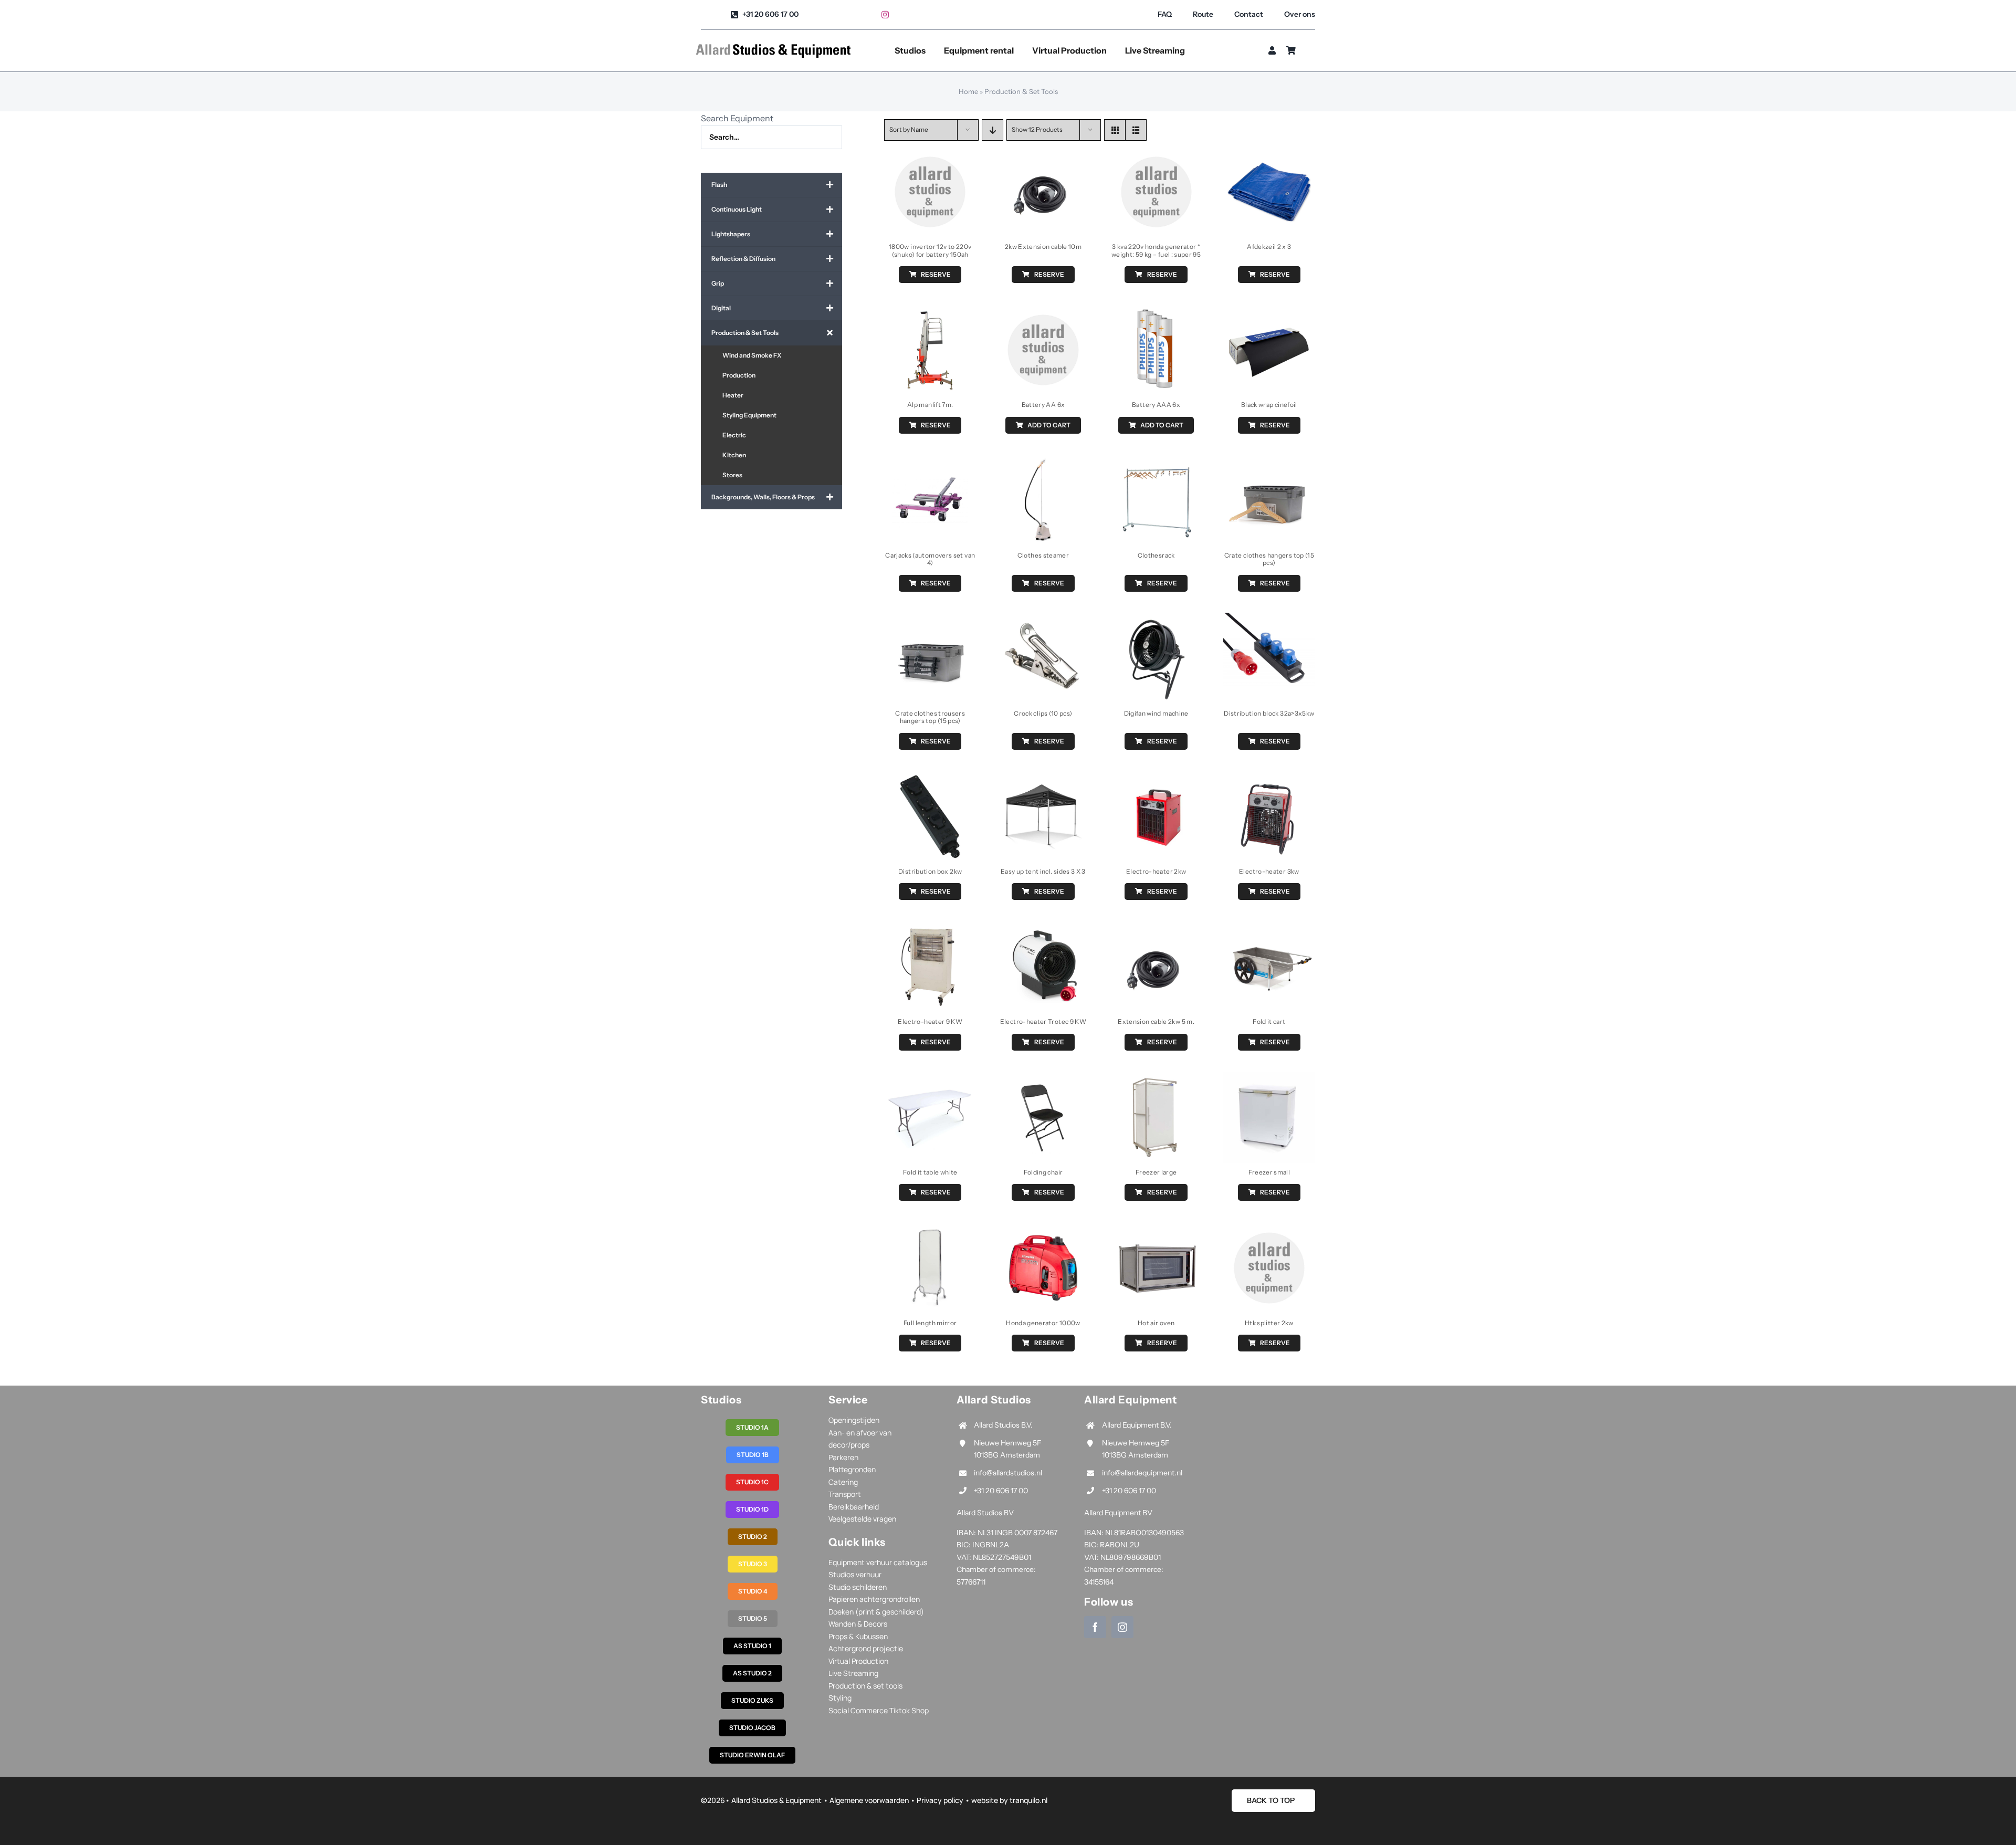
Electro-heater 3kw (1269, 871)
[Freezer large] (1156, 1078)
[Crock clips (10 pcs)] (1043, 620)
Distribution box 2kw (930, 871)
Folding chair (1043, 1172)
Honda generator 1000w (1043, 1323)
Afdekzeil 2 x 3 (1269, 247)
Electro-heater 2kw (1156, 871)
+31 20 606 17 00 (1001, 1491)
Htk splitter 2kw (1269, 1323)
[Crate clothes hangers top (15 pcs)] (1269, 462)
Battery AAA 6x (1156, 405)
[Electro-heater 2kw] (1156, 778)
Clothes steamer (1043, 555)
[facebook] (1095, 1627)
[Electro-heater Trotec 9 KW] (1043, 928)
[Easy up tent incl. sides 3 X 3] (1043, 778)
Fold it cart (1269, 1021)
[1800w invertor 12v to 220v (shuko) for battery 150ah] (930, 153)
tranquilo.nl (1028, 1800)
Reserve (936, 274)
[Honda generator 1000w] (1043, 1229)
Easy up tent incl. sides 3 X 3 (1043, 871)
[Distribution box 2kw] (930, 778)
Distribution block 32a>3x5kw (1269, 713)
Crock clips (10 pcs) (1043, 713)
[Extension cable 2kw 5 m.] (1156, 928)
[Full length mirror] (930, 1229)
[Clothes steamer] (1043, 462)
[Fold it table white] (930, 1078)
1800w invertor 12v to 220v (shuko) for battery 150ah (930, 250)
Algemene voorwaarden (869, 1800)
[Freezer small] (1269, 1078)
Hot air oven (1156, 1323)
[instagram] (885, 15)
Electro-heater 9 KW (930, 1021)
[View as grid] (1115, 130)
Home (968, 91)
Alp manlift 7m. (930, 405)
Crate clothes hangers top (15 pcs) (1269, 559)
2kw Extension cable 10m (1043, 247)
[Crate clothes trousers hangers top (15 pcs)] (930, 620)
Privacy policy (940, 1800)
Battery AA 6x (1043, 405)
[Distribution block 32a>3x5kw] (1269, 620)
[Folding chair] (1043, 1078)
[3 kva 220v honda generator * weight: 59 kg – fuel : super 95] (1156, 153)
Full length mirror (930, 1323)
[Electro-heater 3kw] (1269, 778)
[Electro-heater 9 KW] (930, 928)
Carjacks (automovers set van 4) (930, 559)
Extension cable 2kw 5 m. (1156, 1021)
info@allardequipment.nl (1142, 1473)
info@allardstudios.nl (1008, 1473)
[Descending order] (993, 130)
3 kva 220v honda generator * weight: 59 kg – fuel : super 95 (1156, 250)
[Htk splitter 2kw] (1269, 1229)
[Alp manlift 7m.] (930, 311)
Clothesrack (1156, 555)
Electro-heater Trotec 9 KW (1043, 1021)
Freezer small (1269, 1172)
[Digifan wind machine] (1156, 620)
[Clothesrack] (1156, 462)
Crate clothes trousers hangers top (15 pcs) (930, 717)
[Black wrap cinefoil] (1269, 311)
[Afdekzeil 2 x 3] (1269, 153)
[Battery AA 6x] (1043, 311)
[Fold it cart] (1269, 928)
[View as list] (1136, 130)
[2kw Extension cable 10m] (1043, 153)
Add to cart (1049, 425)
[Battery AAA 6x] (1156, 311)
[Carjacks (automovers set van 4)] (930, 462)
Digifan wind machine (1156, 713)
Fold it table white (930, 1172)
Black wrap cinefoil (1269, 405)
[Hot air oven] (1156, 1229)
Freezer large (1156, 1172)
